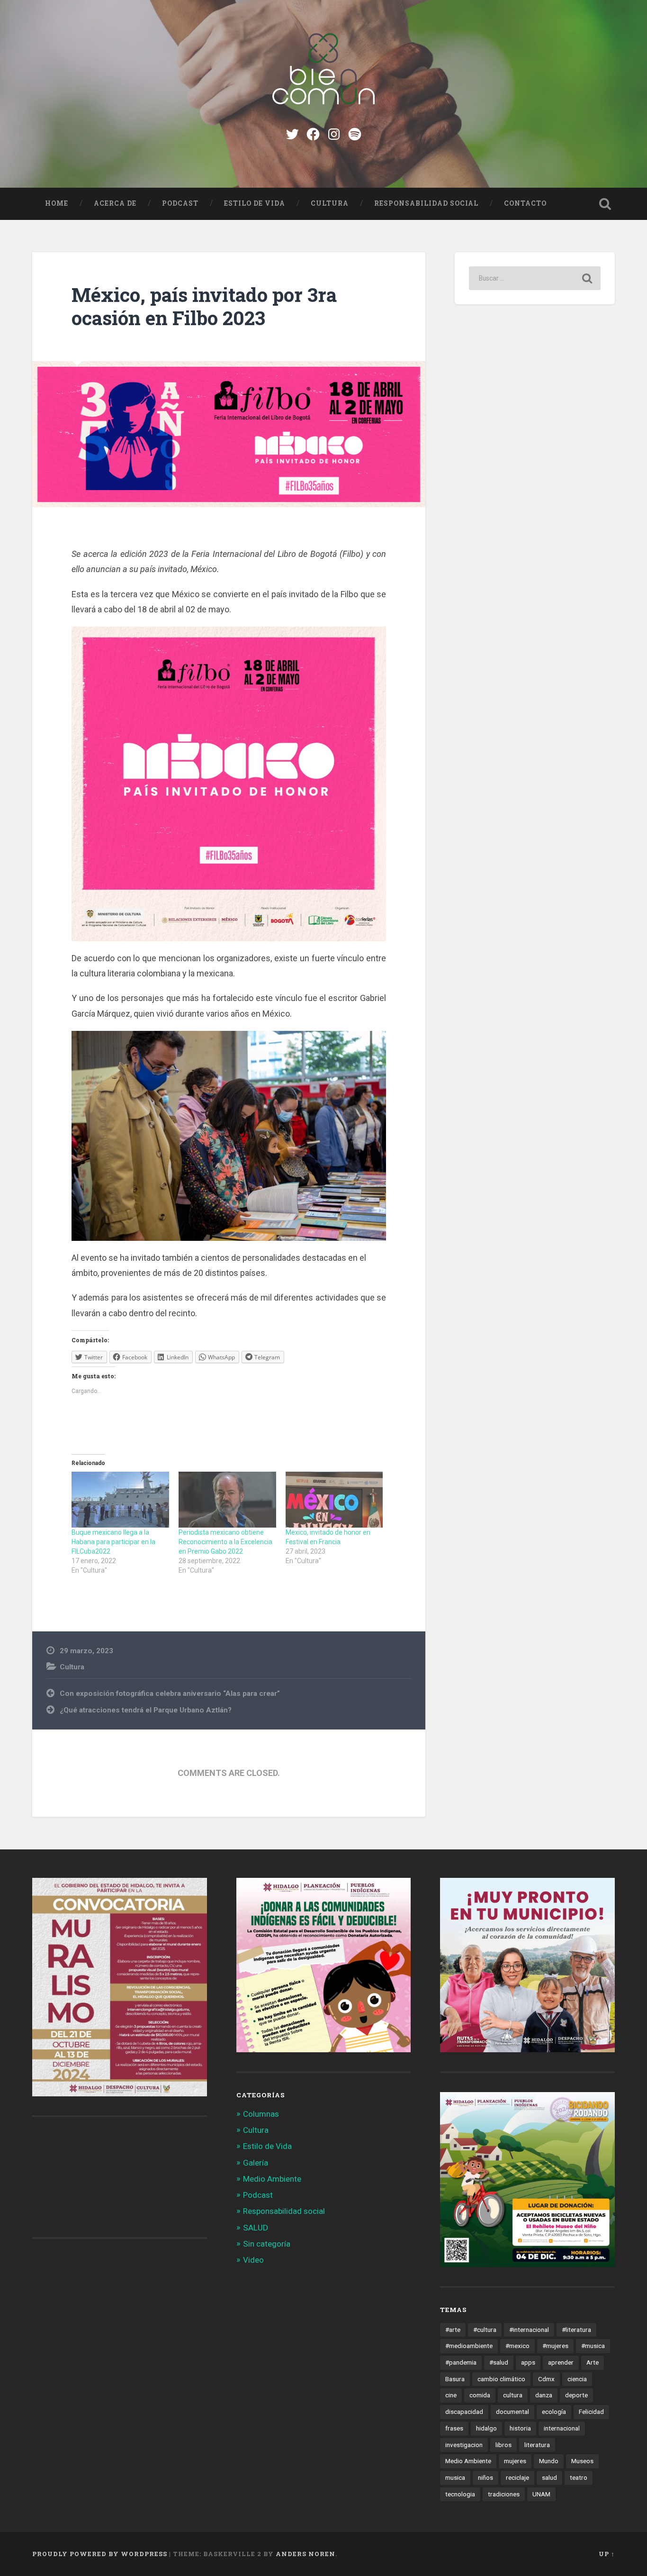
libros (503, 2445)
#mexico (517, 2346)
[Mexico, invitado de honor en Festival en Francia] (334, 1500)
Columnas (261, 2114)
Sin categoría (267, 2244)
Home (57, 203)
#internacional (529, 2330)
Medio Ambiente (272, 2179)
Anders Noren (306, 2554)
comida (480, 2395)
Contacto (525, 203)
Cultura (330, 203)
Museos (582, 2461)
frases (454, 2428)
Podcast (180, 203)
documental (512, 2412)
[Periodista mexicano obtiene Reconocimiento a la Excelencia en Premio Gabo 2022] (227, 1500)
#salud (499, 2362)
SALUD (256, 2228)
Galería (256, 2163)
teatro (579, 2477)
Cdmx (546, 2379)
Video (253, 2260)
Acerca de (115, 203)
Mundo (549, 2461)
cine (451, 2395)
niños (485, 2477)
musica (455, 2477)
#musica (593, 2346)
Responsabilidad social (426, 203)
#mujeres (555, 2346)
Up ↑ (607, 2554)
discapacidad (464, 2412)
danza (544, 2395)
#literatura (576, 2330)
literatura (537, 2445)
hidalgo (486, 2428)
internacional (562, 2428)
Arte (593, 2362)
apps (528, 2362)
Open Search (605, 204)
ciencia (577, 2379)
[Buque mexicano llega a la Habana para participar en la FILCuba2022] (120, 1500)
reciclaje (517, 2477)
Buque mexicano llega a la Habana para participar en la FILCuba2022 (113, 1542)
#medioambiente (469, 2346)
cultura (513, 2395)
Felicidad (591, 2412)
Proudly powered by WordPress (100, 2554)
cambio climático (501, 2379)
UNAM (541, 2494)
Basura (455, 2379)
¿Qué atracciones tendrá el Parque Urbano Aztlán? (146, 1710)
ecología (554, 2412)
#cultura (485, 2330)
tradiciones (504, 2494)
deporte (576, 2395)
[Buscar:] (535, 278)
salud (549, 2477)
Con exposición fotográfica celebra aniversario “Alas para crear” (170, 1693)
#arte (453, 2330)
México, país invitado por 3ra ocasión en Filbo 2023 (204, 306)
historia (520, 2428)
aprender (561, 2362)
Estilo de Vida (255, 203)
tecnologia (460, 2494)
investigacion (464, 2445)
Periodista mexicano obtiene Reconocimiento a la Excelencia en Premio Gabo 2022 (225, 1542)
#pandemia (461, 2362)
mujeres (515, 2461)
